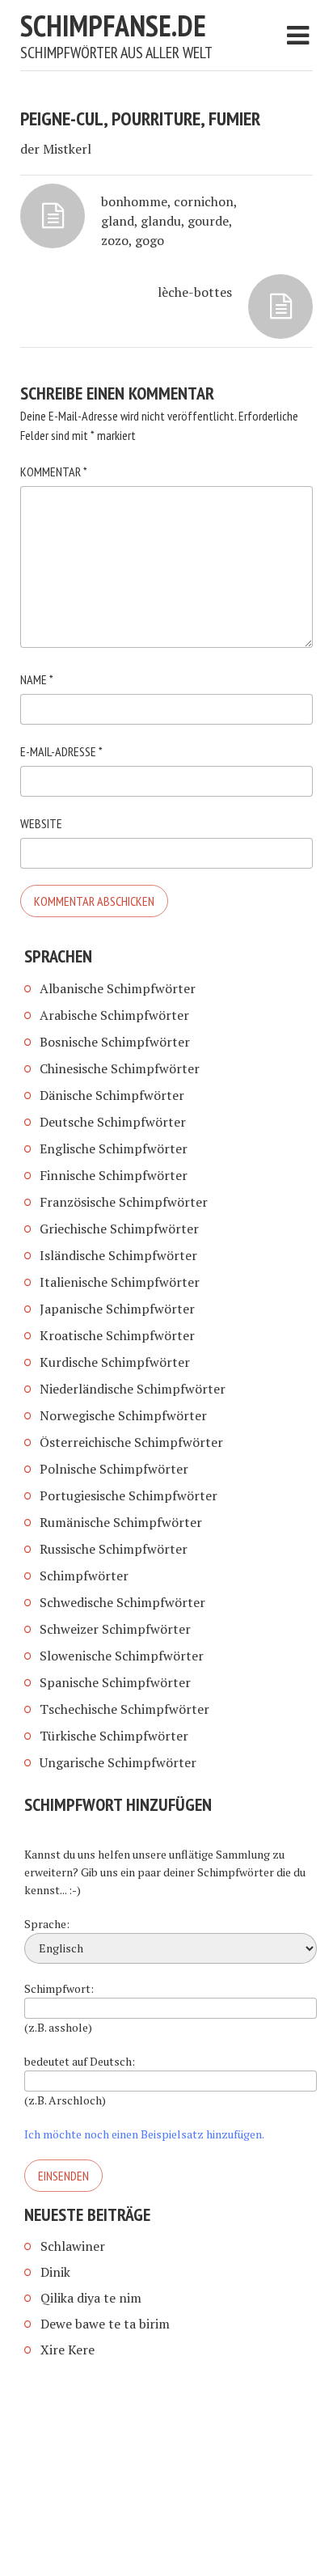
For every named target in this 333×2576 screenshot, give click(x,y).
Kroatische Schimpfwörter (117, 1335)
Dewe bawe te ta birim (105, 2324)
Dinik (55, 2272)
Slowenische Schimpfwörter (122, 1656)
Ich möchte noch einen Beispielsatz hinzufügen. (144, 2134)
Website (41, 823)
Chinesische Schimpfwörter (120, 1068)
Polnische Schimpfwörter (114, 1469)
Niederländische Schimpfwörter (133, 1389)
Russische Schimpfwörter (114, 1549)
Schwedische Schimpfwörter (122, 1602)
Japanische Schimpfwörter (117, 1309)
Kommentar (54, 472)
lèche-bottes (195, 292)
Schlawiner (73, 2246)
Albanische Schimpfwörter (118, 988)
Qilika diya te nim (91, 2298)
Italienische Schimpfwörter (120, 1282)
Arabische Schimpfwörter (114, 1015)
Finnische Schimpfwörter (114, 1175)
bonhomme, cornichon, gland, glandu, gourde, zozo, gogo (169, 221)
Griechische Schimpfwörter (119, 1229)
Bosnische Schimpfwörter (115, 1042)
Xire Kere (67, 2350)
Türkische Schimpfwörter (114, 1736)
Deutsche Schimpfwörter (113, 1122)
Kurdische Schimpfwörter (115, 1362)
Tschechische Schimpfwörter (124, 1709)
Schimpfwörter (84, 1576)
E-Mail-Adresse (61, 751)
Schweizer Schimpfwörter (115, 1629)
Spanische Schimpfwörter (115, 1682)
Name (37, 679)
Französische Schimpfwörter (124, 1202)
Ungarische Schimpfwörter (118, 1762)
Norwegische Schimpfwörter (123, 1415)
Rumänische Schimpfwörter (121, 1522)
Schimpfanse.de (113, 25)
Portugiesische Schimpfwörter (129, 1495)
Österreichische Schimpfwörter (131, 1442)
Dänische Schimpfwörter (112, 1095)
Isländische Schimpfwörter (118, 1255)
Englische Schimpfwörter (114, 1148)
